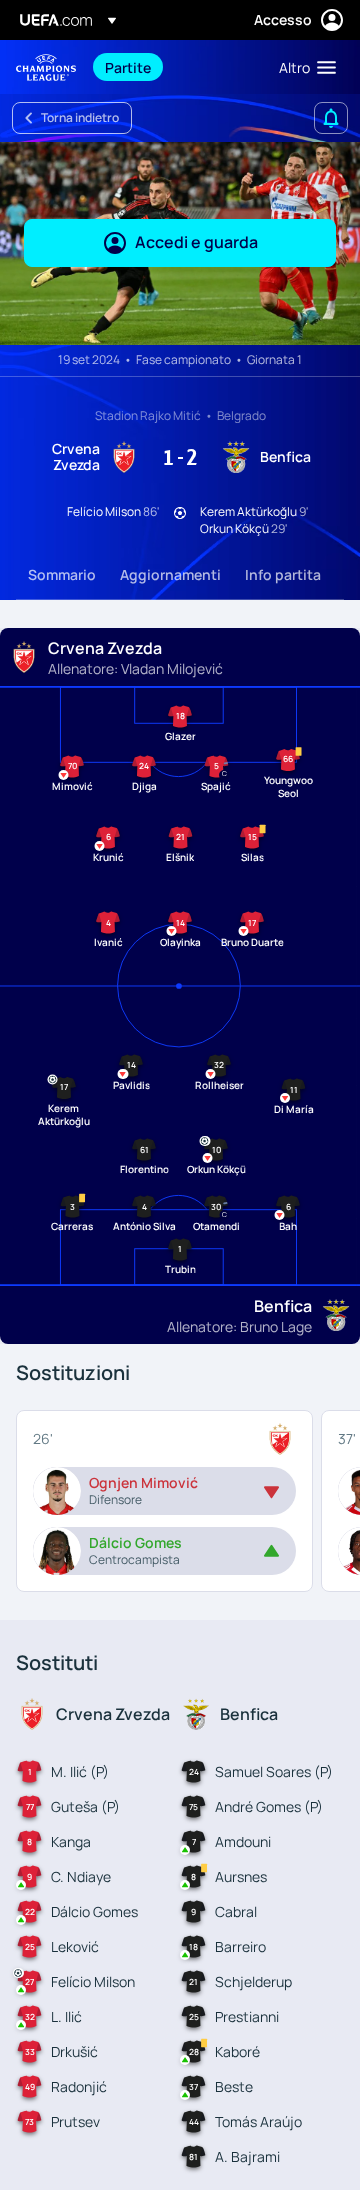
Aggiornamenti (170, 574)
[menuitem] (175, 67)
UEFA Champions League (46, 67)
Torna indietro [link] (80, 117)
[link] (128, 67)
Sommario (62, 574)
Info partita (283, 574)
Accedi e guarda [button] (196, 242)
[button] (303, 67)
